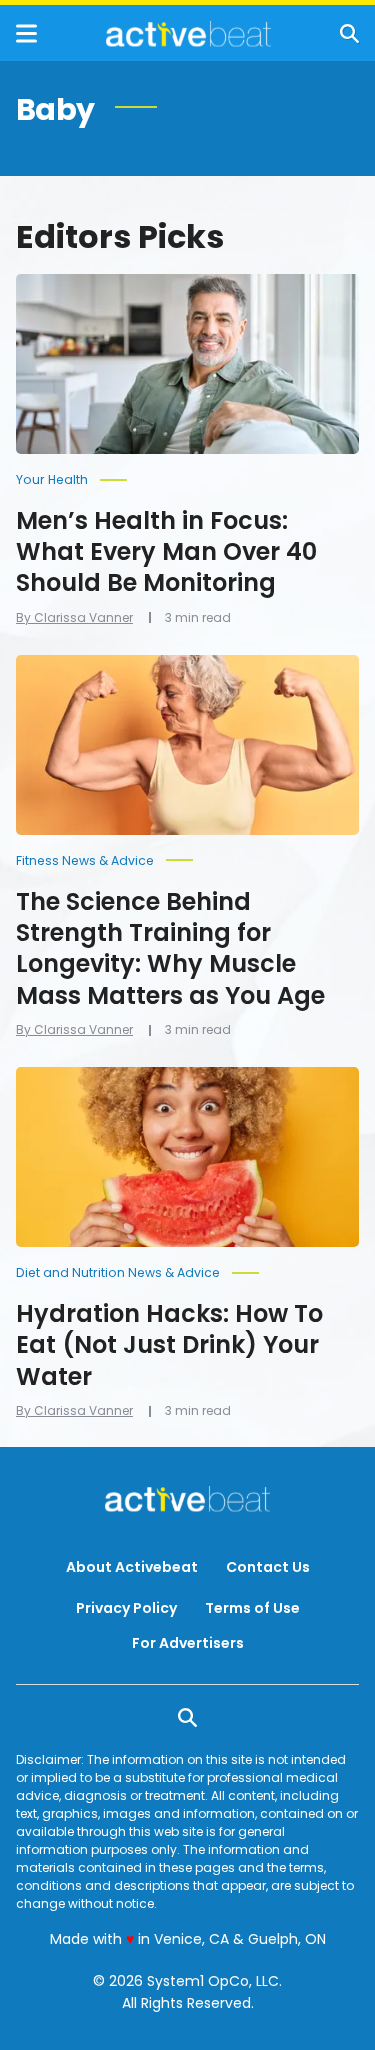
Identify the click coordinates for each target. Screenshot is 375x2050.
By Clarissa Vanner (74, 617)
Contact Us (268, 1567)
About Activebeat (132, 1567)
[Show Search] (349, 33)
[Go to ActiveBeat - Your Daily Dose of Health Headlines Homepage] (188, 34)
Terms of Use (252, 1608)
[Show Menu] (26, 33)
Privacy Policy (126, 1608)
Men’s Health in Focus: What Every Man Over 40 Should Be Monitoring (166, 551)
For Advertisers (188, 1643)
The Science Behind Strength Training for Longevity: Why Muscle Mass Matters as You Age (170, 948)
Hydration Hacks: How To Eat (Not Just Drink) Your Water (169, 1344)
